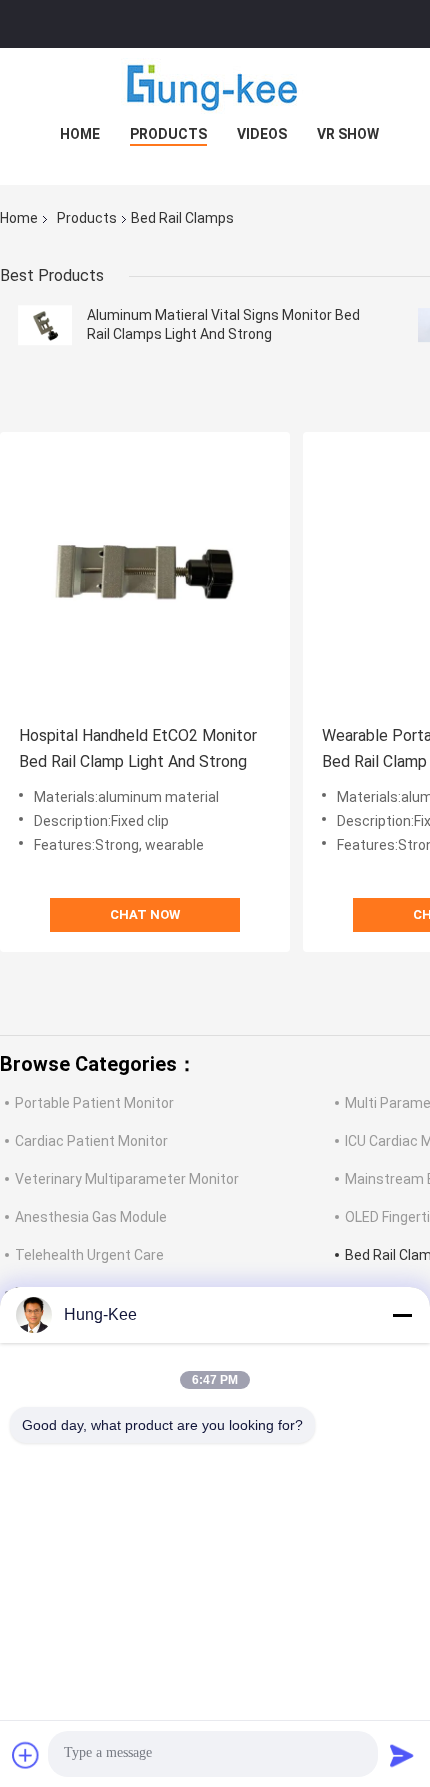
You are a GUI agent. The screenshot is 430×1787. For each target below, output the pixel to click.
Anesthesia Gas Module (91, 1217)
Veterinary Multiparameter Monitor (127, 1179)
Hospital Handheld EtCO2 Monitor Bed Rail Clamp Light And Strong (138, 748)
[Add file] (26, 1755)
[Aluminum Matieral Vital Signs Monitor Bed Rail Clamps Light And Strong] (45, 325)
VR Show (348, 134)
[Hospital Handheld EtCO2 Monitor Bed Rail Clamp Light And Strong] (145, 577)
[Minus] (402, 1315)
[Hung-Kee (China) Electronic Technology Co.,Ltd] (215, 88)
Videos (262, 134)
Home (80, 134)
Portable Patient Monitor (94, 1103)
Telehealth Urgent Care (89, 1255)
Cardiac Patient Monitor (91, 1141)
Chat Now (145, 914)
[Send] (402, 1755)
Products (168, 134)
